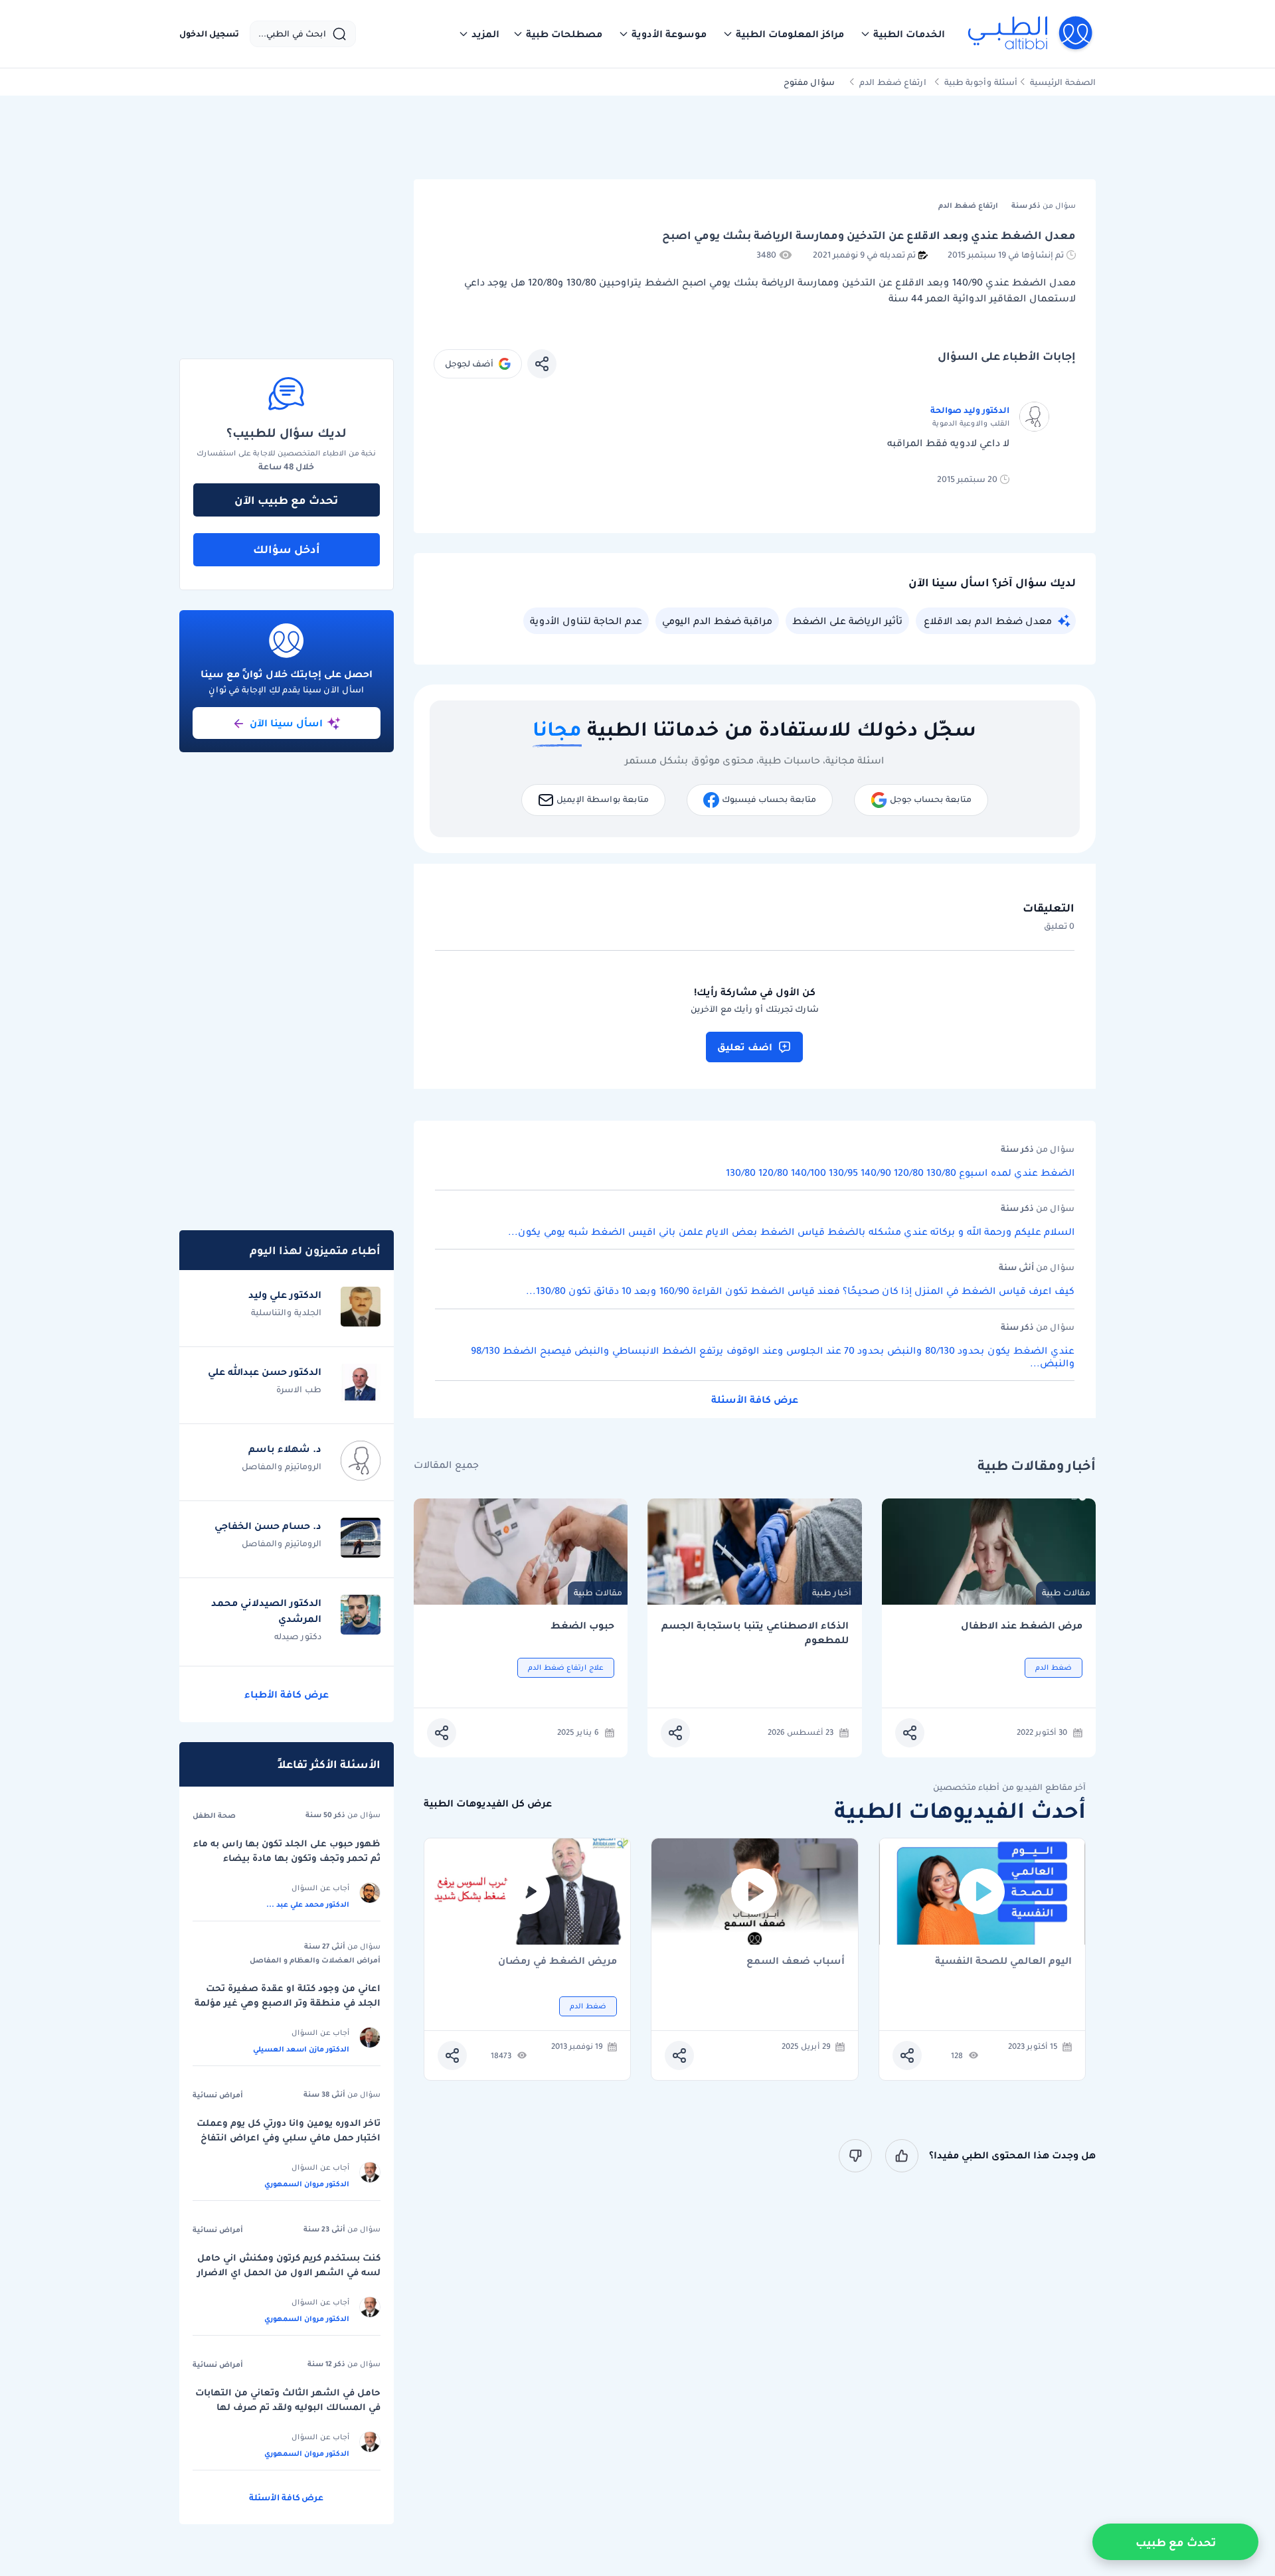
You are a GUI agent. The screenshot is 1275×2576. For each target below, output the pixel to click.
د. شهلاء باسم (285, 1449)
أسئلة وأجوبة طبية (981, 82)
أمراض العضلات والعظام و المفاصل (315, 1960)
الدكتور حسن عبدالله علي (265, 1372)
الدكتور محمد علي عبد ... (308, 1904)
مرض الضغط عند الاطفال (1022, 1626)
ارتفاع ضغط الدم (893, 82)
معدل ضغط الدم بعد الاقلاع (988, 621)
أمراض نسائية (218, 2095)
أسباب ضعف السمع (796, 1962)
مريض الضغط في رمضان (557, 1962)
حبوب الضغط (582, 1626)
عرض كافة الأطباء (287, 1694)
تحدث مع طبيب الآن (286, 500)
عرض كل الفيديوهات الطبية (488, 1804)
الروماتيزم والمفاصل (282, 1466)
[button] (902, 34)
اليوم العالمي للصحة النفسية (1003, 1962)
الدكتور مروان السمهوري (307, 2184)
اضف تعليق (745, 1047)
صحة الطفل (214, 1815)
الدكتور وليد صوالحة (970, 410)
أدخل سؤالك (287, 549)
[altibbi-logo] (1031, 34)
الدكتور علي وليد (285, 1295)
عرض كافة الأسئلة (755, 1400)
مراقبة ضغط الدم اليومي (717, 621)
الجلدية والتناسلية (286, 1312)
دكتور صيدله (298, 1636)
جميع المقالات (446, 1465)
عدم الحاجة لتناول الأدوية (586, 621)
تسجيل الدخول (209, 34)
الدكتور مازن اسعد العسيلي (301, 2049)
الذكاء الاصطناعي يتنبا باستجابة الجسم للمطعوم (755, 1633)
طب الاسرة (299, 1389)
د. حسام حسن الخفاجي (268, 1526)
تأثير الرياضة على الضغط (847, 621)
